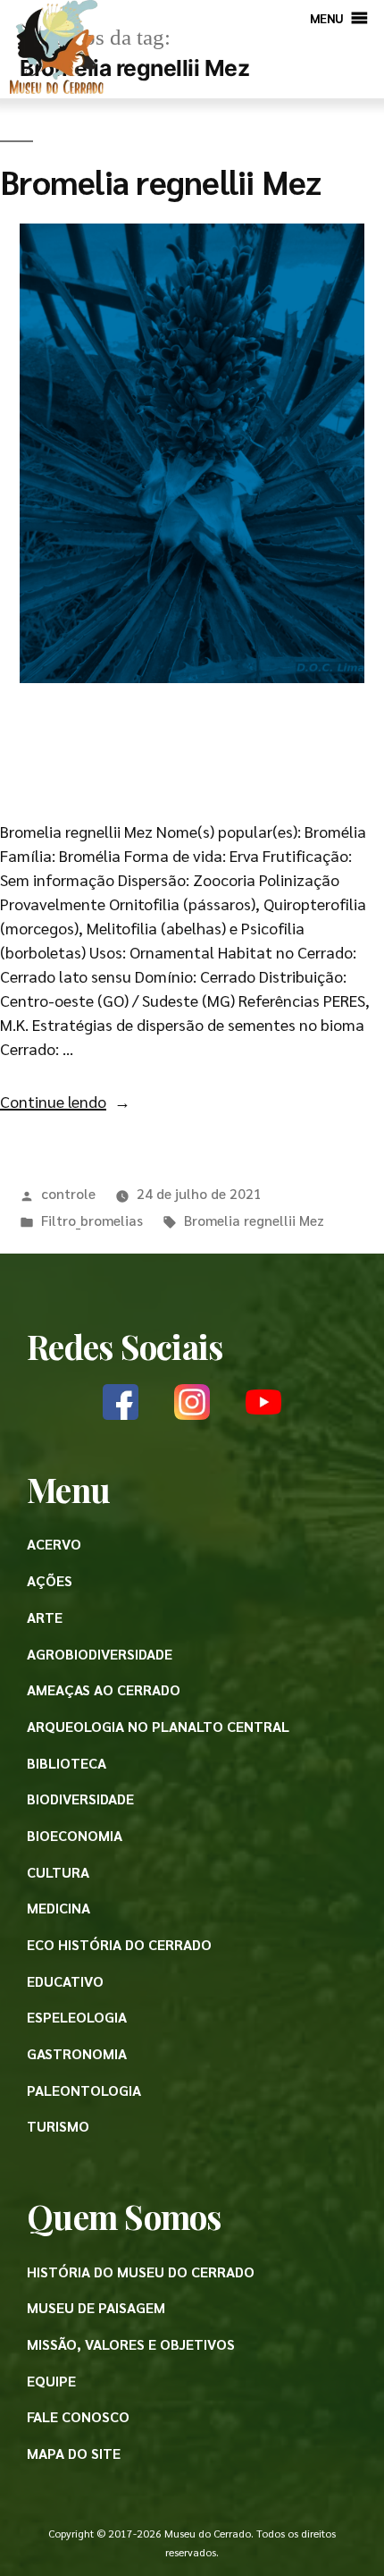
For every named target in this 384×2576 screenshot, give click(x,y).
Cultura (58, 1872)
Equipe (51, 2381)
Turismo (58, 2126)
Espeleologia (77, 2017)
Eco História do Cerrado (119, 1944)
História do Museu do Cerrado (141, 2272)
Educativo (65, 1981)
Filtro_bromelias (92, 1220)
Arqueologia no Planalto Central (158, 1726)
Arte (45, 1617)
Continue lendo (65, 1101)
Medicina (58, 1908)
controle (68, 1193)
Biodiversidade (80, 1799)
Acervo (54, 1544)
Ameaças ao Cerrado (104, 1689)
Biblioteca (67, 1763)
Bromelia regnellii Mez (161, 181)
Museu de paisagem (96, 2307)
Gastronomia (77, 2053)
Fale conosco (78, 2416)
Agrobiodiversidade (100, 1654)
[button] (327, 18)
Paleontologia (84, 2090)
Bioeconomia (75, 1835)
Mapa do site (74, 2453)
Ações (50, 1580)
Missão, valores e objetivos (131, 2344)
